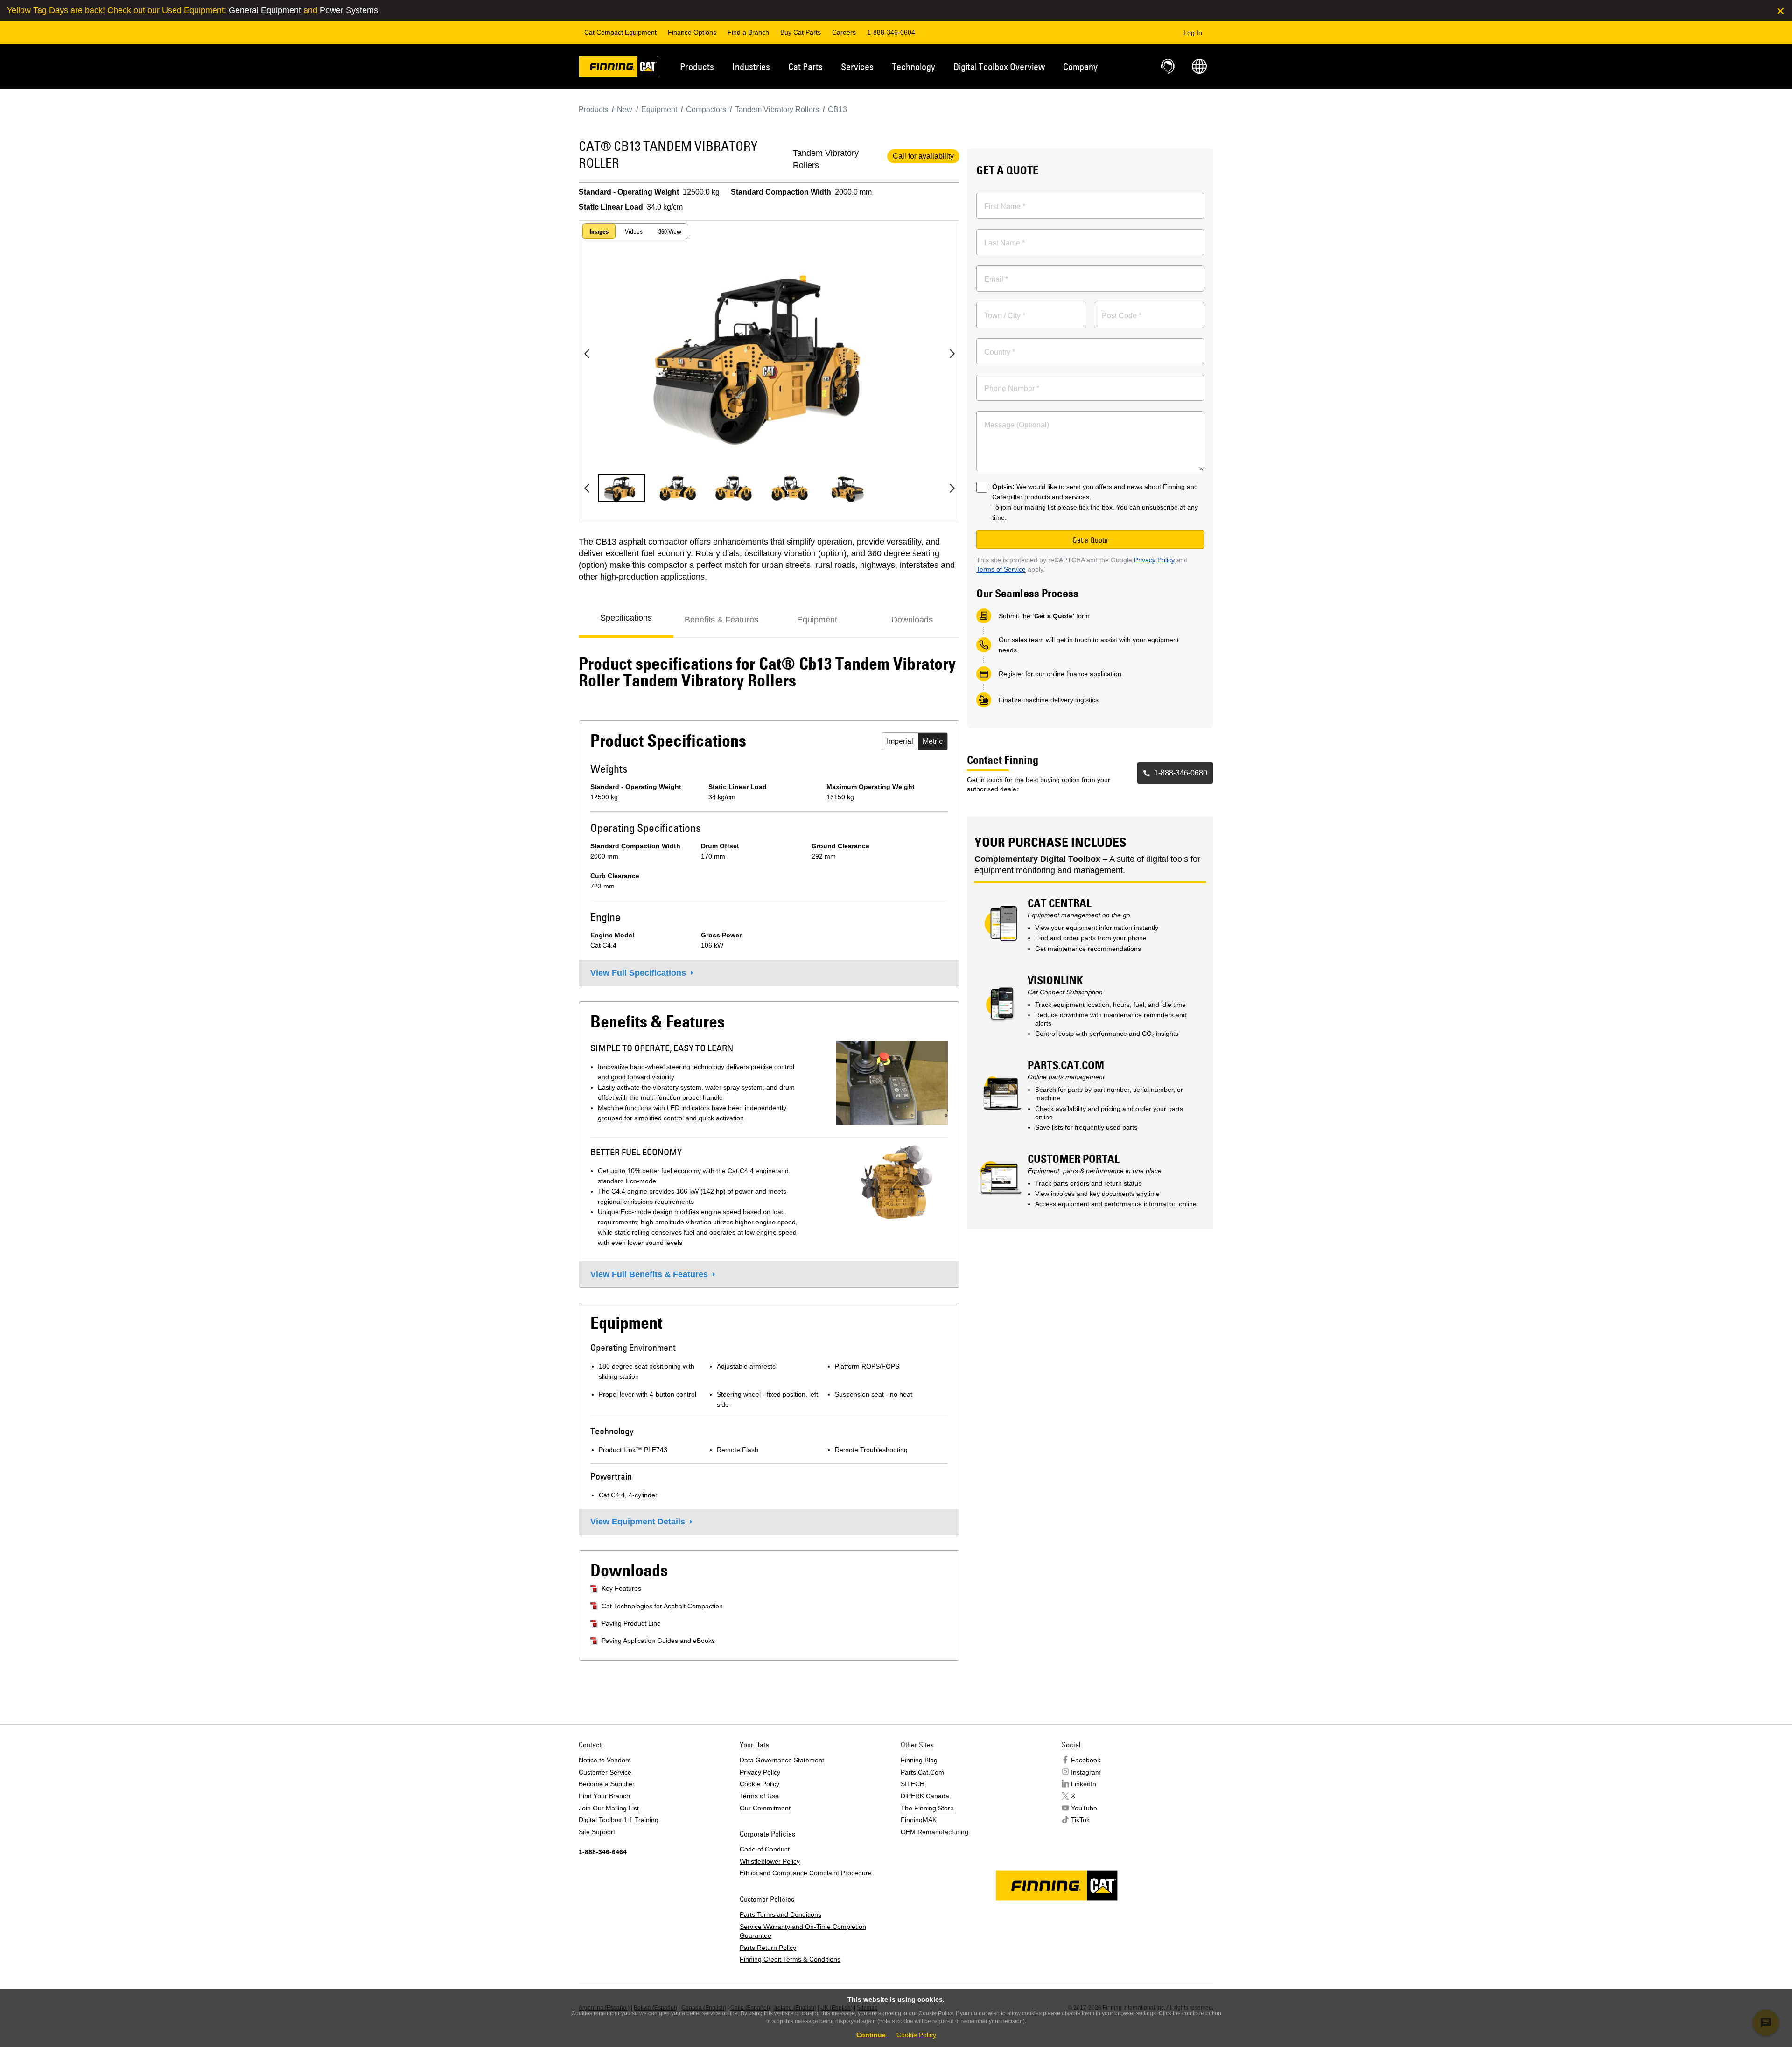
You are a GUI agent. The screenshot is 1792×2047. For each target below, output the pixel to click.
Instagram (1086, 1772)
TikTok (1080, 1820)
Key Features (621, 1588)
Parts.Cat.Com (922, 1772)
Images (599, 231)
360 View (670, 231)
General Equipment (265, 10)
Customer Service (605, 1772)
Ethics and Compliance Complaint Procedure (806, 1873)
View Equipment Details (638, 1522)
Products (697, 66)
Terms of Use (759, 1796)
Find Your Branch (604, 1796)
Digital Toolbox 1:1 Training (619, 1820)
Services (857, 66)
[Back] (587, 354)
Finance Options (692, 32)
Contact (1169, 66)
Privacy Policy (1154, 560)
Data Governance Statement (782, 1760)
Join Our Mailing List (609, 1808)
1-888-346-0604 (891, 32)
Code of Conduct (765, 1849)
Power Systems (349, 10)
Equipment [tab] (817, 620)
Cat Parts (805, 66)
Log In (1193, 33)
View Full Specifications (638, 973)
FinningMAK (919, 1820)
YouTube (1084, 1808)
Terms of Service (1001, 569)
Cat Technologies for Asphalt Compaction (662, 1606)
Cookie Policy (759, 1784)
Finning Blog (919, 1760)
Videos (634, 231)
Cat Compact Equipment (620, 32)
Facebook (1086, 1760)
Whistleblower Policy (770, 1861)
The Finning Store (927, 1808)
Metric (933, 741)
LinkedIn (1084, 1784)
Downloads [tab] (912, 620)
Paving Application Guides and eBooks (658, 1641)
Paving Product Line (631, 1623)
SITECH (913, 1784)
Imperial (900, 741)
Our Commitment (765, 1808)
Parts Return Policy (768, 1948)
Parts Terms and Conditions (780, 1914)
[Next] (952, 354)
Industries (751, 66)
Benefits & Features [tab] (721, 620)
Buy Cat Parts (801, 32)
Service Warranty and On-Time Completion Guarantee (803, 1931)
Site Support (597, 1832)
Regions (1199, 66)
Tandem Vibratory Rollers (826, 159)
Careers (844, 32)
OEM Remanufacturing (934, 1832)
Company (1080, 66)
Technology (913, 66)
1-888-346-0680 (1181, 773)
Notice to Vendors (605, 1760)
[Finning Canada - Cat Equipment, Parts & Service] (618, 68)
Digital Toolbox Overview (999, 66)
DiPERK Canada (925, 1796)
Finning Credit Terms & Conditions (790, 1959)
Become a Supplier (607, 1784)
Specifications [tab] (626, 618)
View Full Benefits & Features (649, 1274)
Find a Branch (748, 32)
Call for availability (923, 156)
